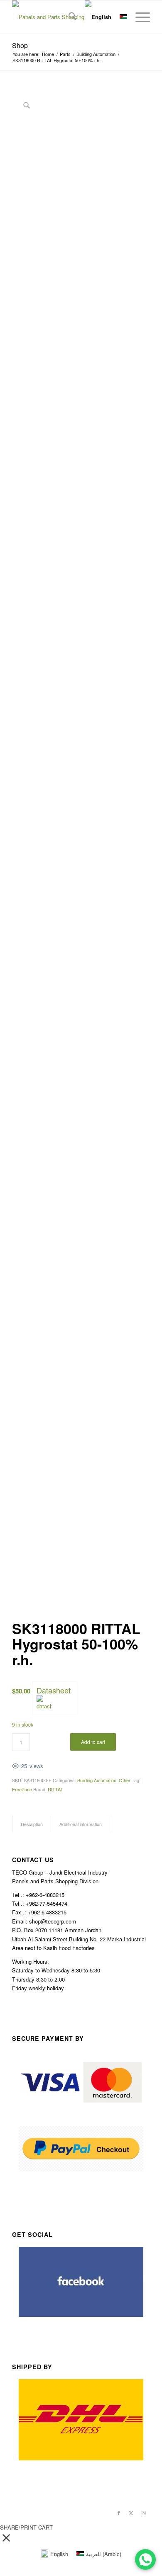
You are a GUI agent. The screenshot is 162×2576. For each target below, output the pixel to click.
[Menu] (139, 17)
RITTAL (55, 1789)
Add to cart (93, 1742)
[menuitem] (68, 17)
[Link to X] (131, 2513)
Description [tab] (32, 1824)
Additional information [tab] (81, 1824)
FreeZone (22, 1789)
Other (125, 1780)
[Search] (68, 17)
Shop (20, 45)
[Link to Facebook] (119, 2513)
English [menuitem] (59, 2554)
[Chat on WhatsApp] (145, 2559)
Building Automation (97, 1780)
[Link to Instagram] (144, 2513)
